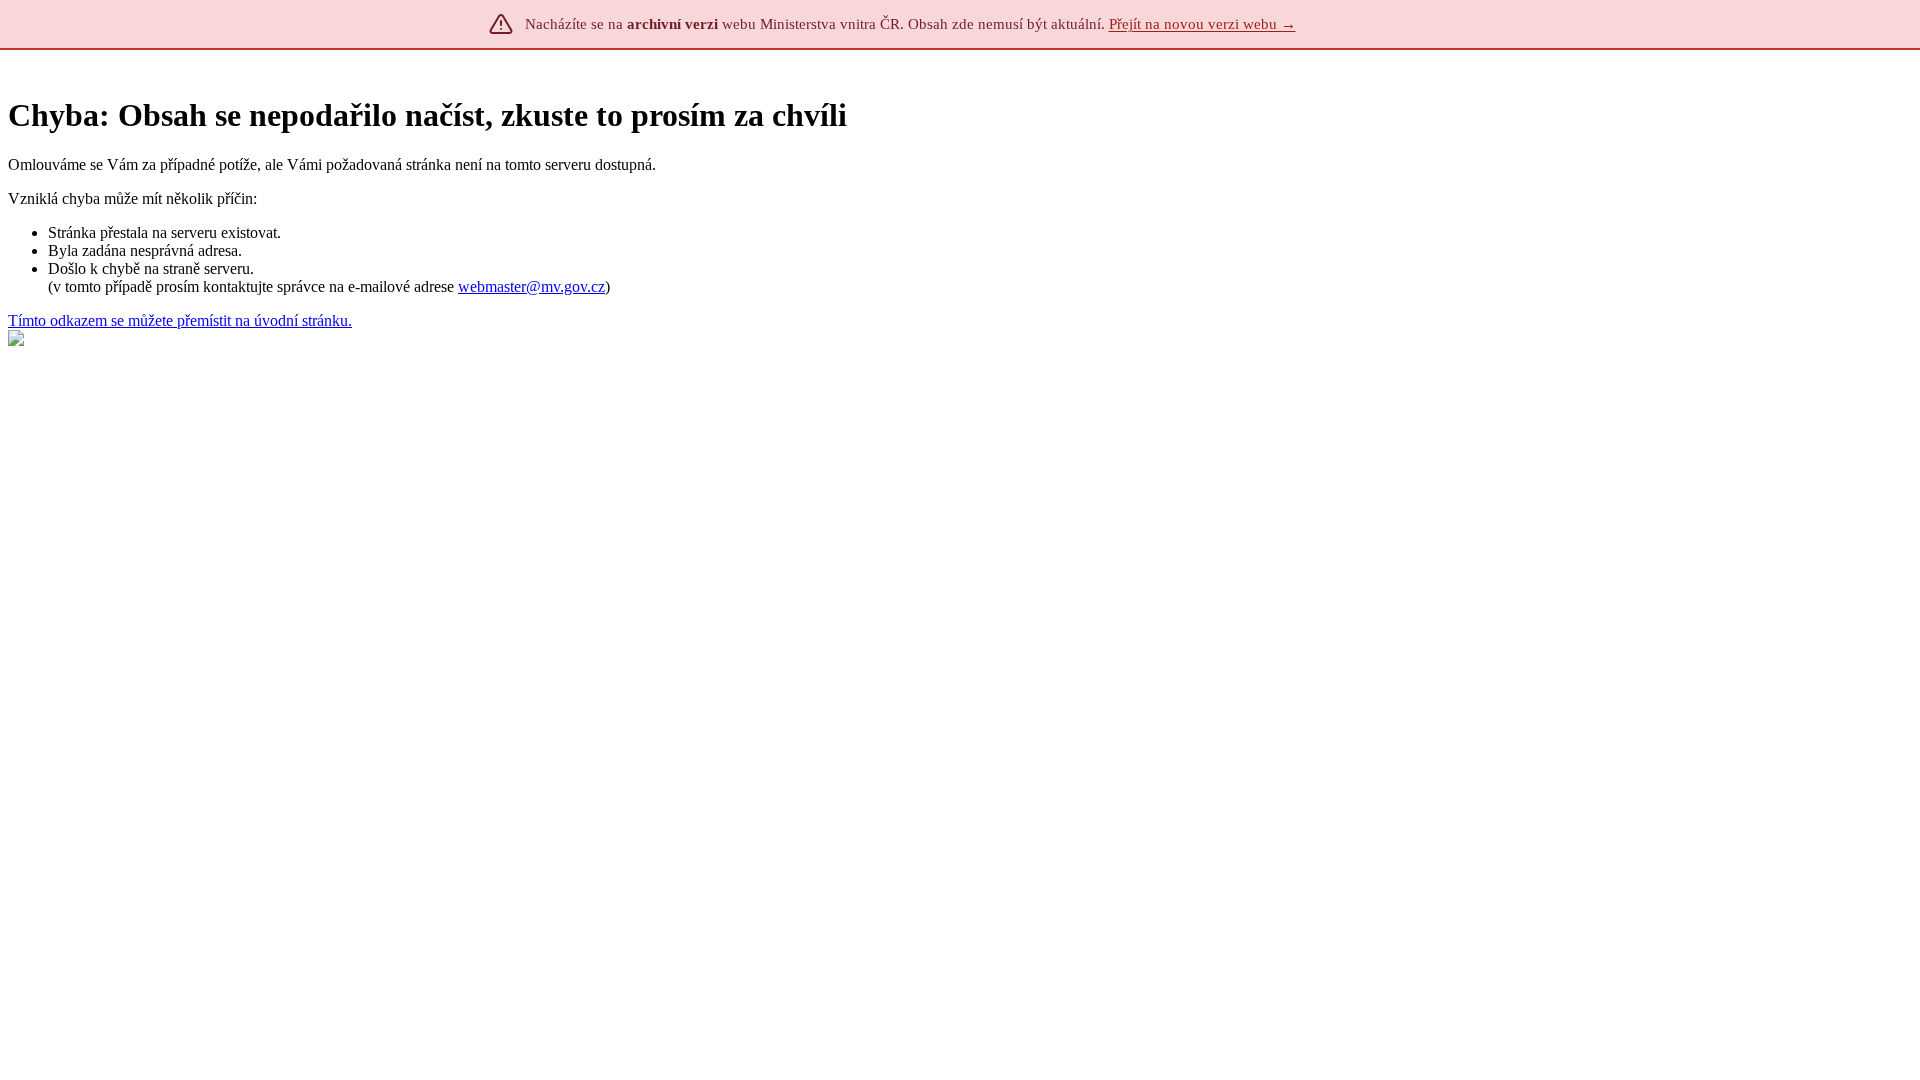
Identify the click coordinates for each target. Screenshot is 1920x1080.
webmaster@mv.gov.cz (531, 286)
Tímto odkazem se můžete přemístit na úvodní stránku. (180, 320)
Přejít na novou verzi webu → (1202, 24)
